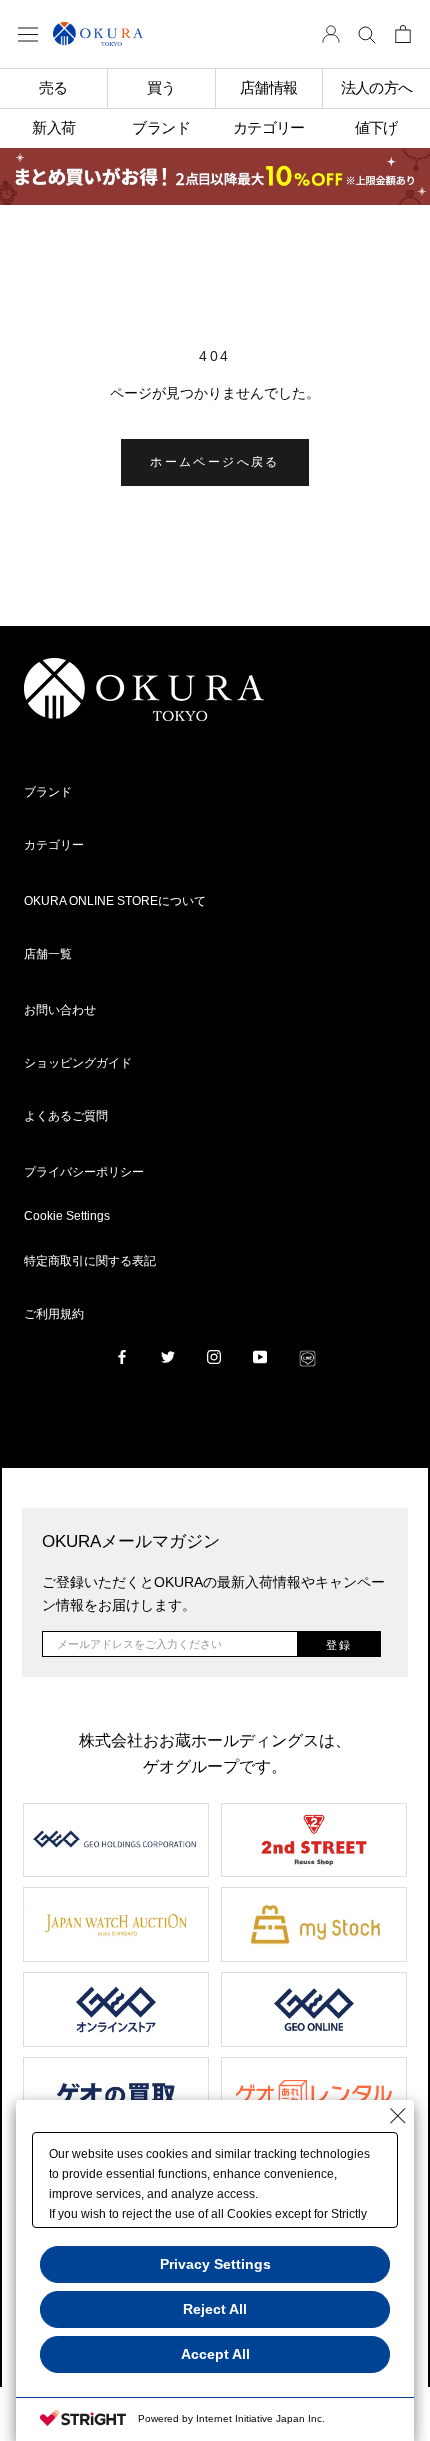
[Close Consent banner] (398, 2116)
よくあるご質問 (66, 1116)
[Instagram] (214, 1356)
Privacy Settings (215, 2264)
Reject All (215, 2309)
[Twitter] (168, 1356)
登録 (339, 1645)
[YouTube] (260, 1356)
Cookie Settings (67, 1216)
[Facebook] (122, 1356)
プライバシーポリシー (84, 1172)
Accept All (215, 2354)
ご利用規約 (54, 1314)
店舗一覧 (48, 954)
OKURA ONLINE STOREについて (115, 901)
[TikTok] (307, 1356)
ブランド (48, 792)
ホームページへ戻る (215, 462)
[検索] (367, 34)
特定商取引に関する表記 (90, 1261)
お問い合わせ (60, 1010)
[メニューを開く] (28, 34)
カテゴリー (54, 845)
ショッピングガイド (78, 1063)
